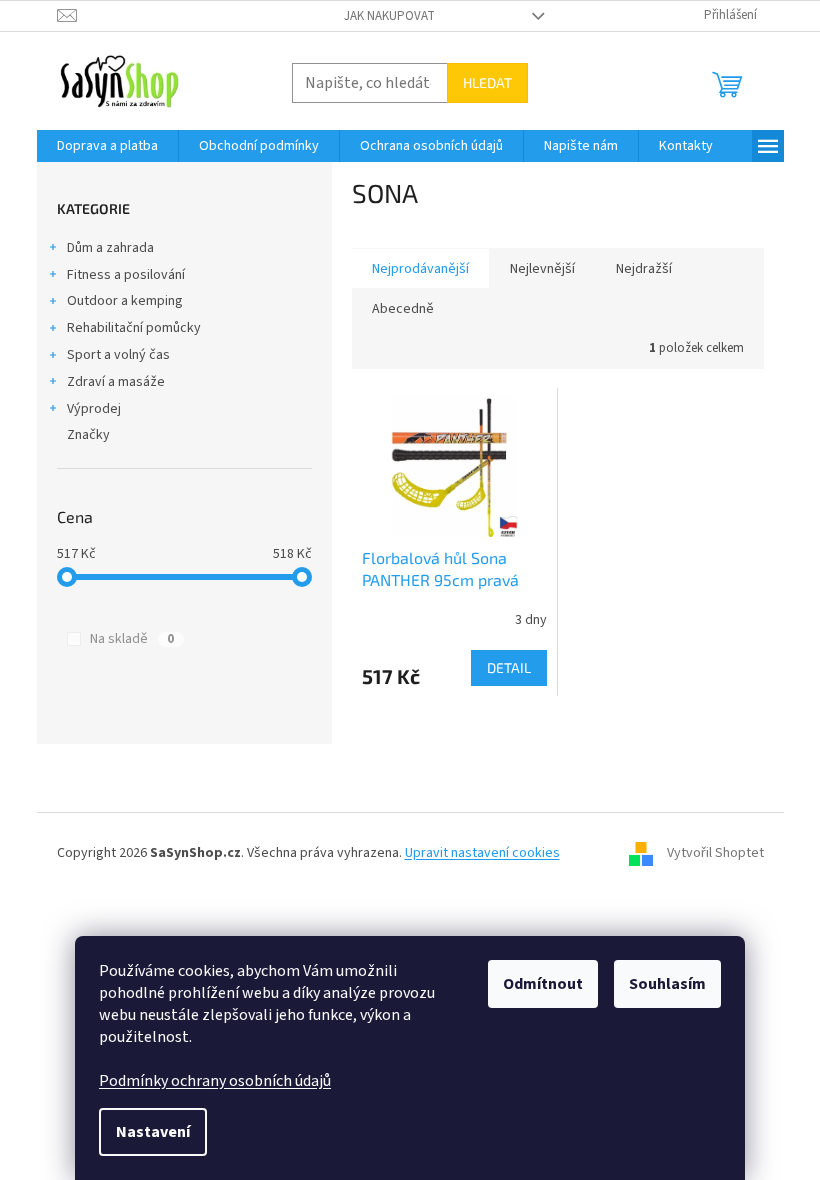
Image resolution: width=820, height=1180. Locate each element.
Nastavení (153, 1132)
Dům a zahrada (110, 248)
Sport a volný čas (118, 355)
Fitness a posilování (126, 275)
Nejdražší (644, 269)
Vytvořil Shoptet (715, 853)
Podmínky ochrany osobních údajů (215, 1081)
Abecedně (403, 309)
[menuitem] (107, 146)
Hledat (487, 82)
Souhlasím (667, 984)
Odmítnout (543, 984)
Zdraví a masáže (116, 382)
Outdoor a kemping (125, 301)
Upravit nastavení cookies (482, 853)
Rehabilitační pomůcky (134, 328)
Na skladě (132, 639)
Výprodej (94, 409)
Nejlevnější (542, 269)
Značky (88, 435)
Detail (509, 667)
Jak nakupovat (389, 16)
